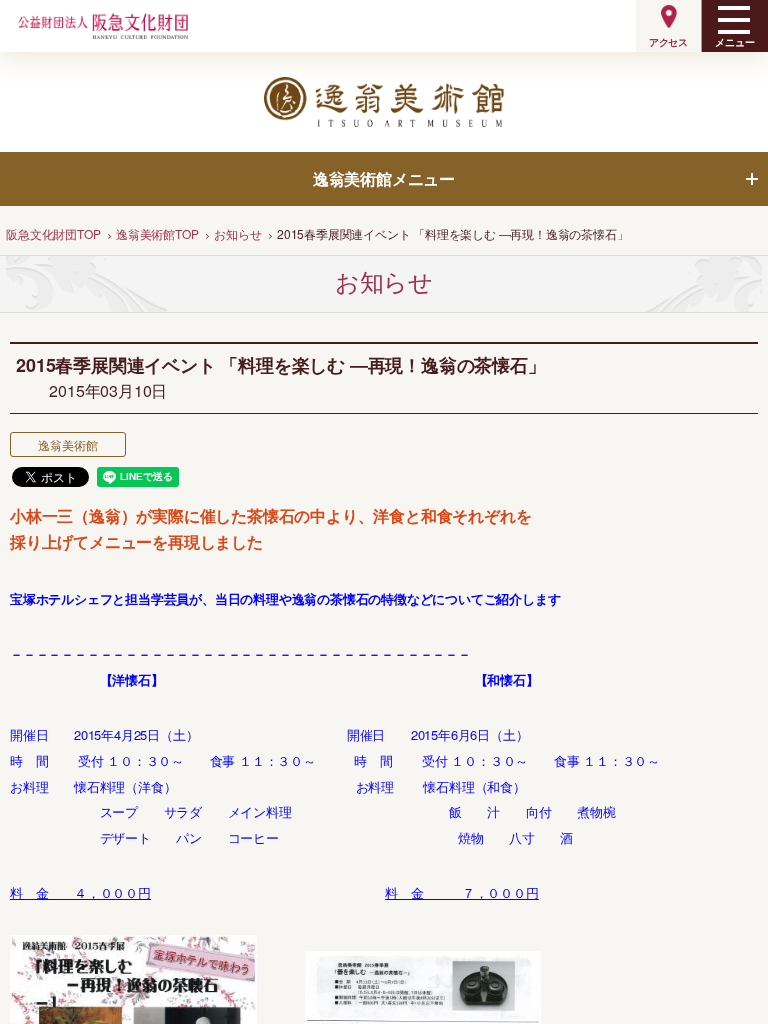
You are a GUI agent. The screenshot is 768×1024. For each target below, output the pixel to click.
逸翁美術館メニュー (384, 178)
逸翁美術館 (67, 444)
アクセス (668, 42)
